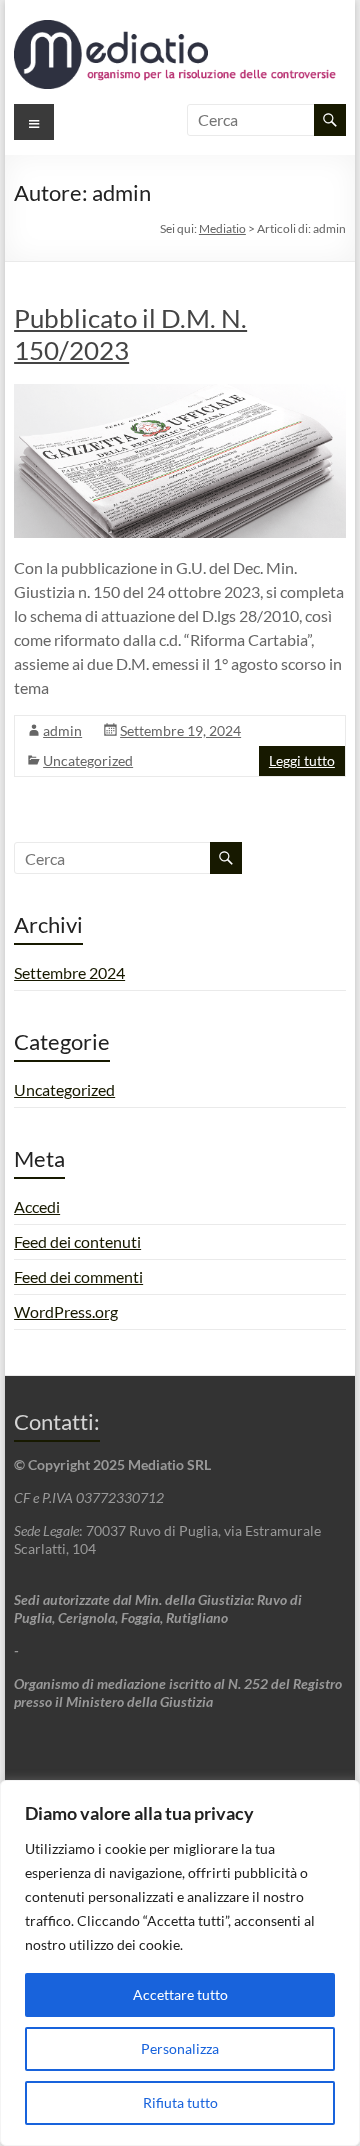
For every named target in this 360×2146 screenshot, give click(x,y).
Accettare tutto (180, 1994)
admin (62, 730)
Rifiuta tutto (180, 2102)
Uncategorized (88, 760)
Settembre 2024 (69, 972)
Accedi (37, 1206)
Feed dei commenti (78, 1276)
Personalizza (180, 2048)
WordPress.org (66, 1311)
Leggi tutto (302, 760)
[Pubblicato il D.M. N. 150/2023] (180, 393)
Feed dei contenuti (77, 1241)
